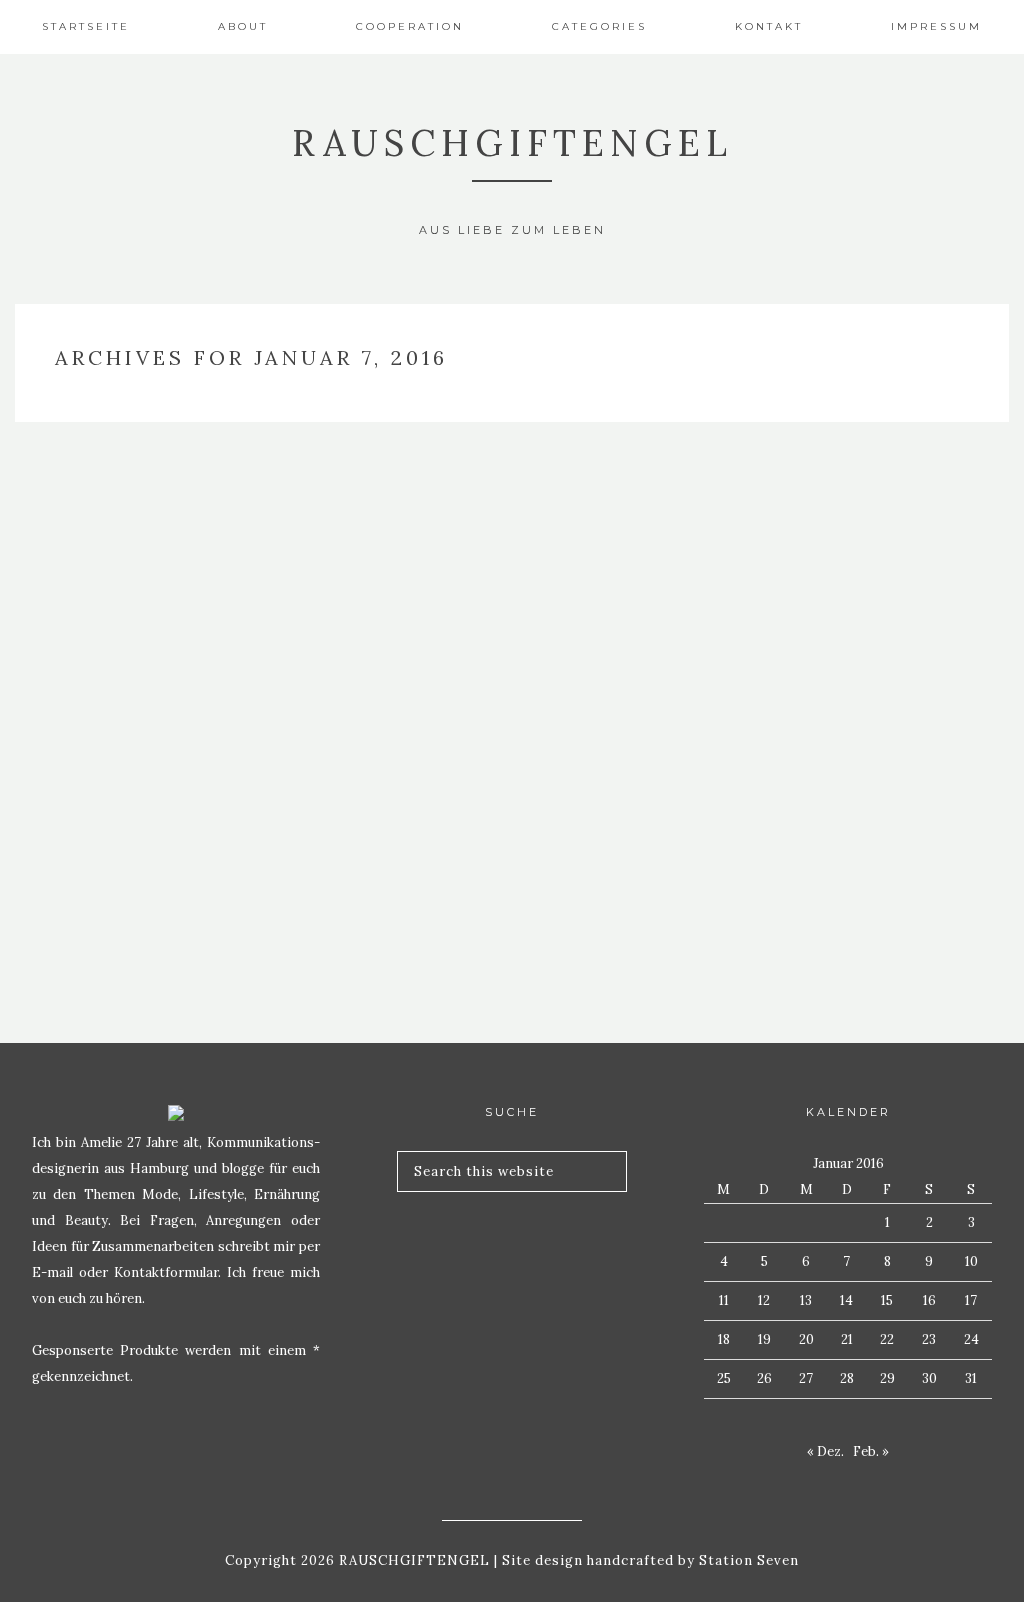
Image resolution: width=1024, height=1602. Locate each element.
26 (764, 1378)
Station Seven (747, 1560)
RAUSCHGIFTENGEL (512, 143)
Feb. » (871, 1451)
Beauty (170, 773)
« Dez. (825, 1451)
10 (971, 1261)
